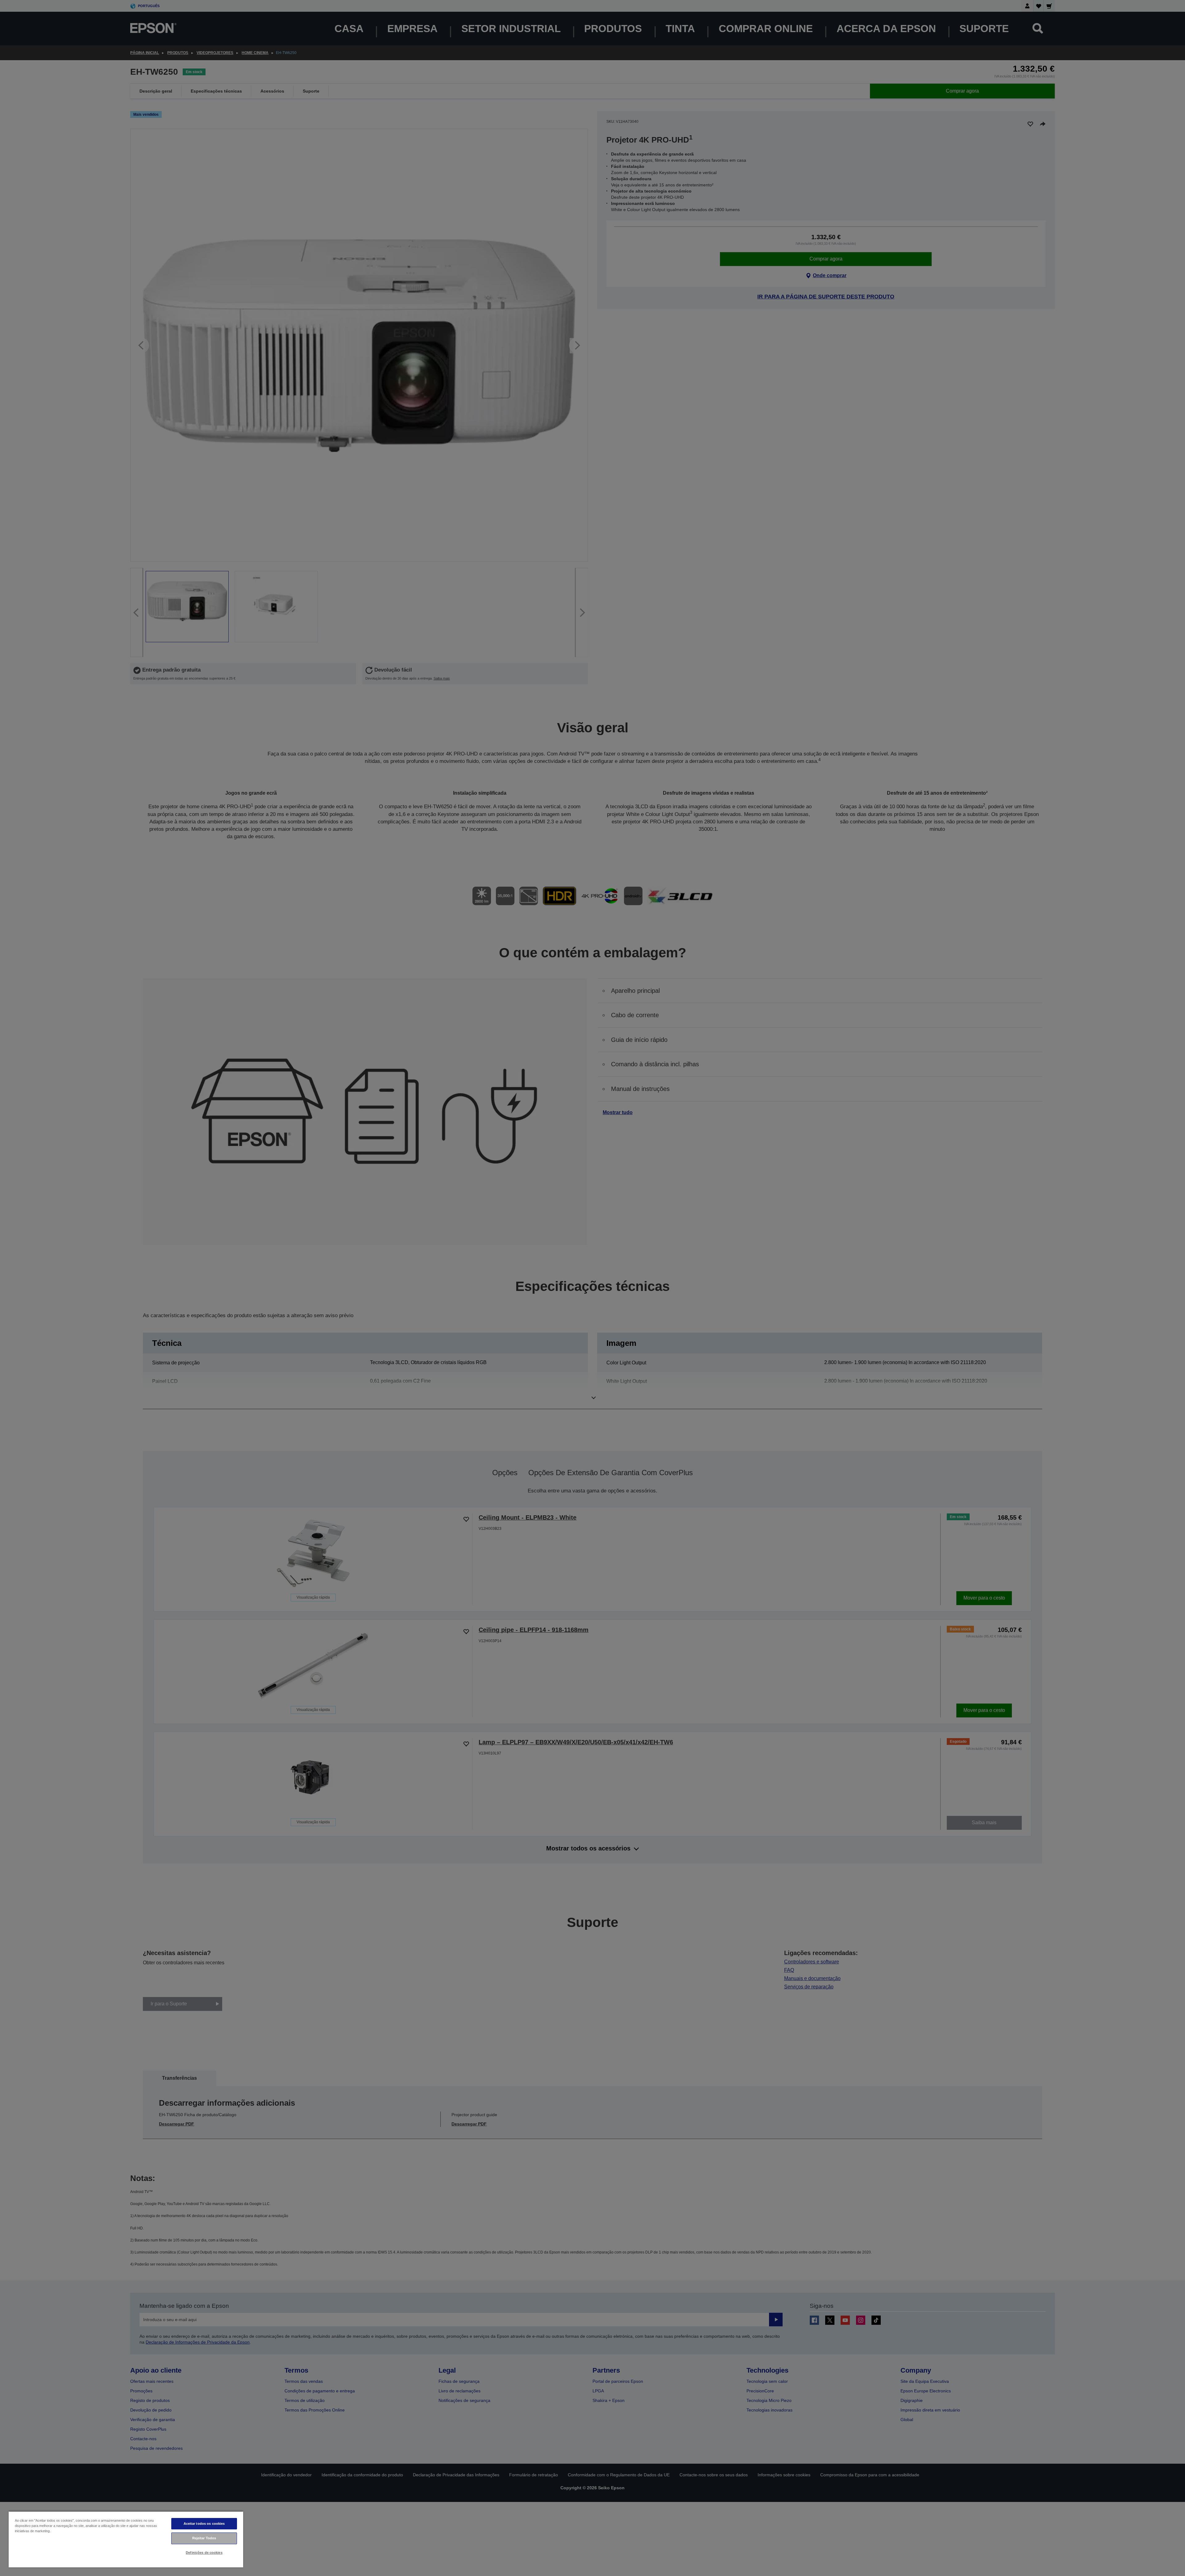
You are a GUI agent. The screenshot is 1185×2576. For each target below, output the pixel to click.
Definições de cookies (204, 2553)
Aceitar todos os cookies (204, 2524)
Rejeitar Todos (204, 2538)
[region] (126, 2539)
